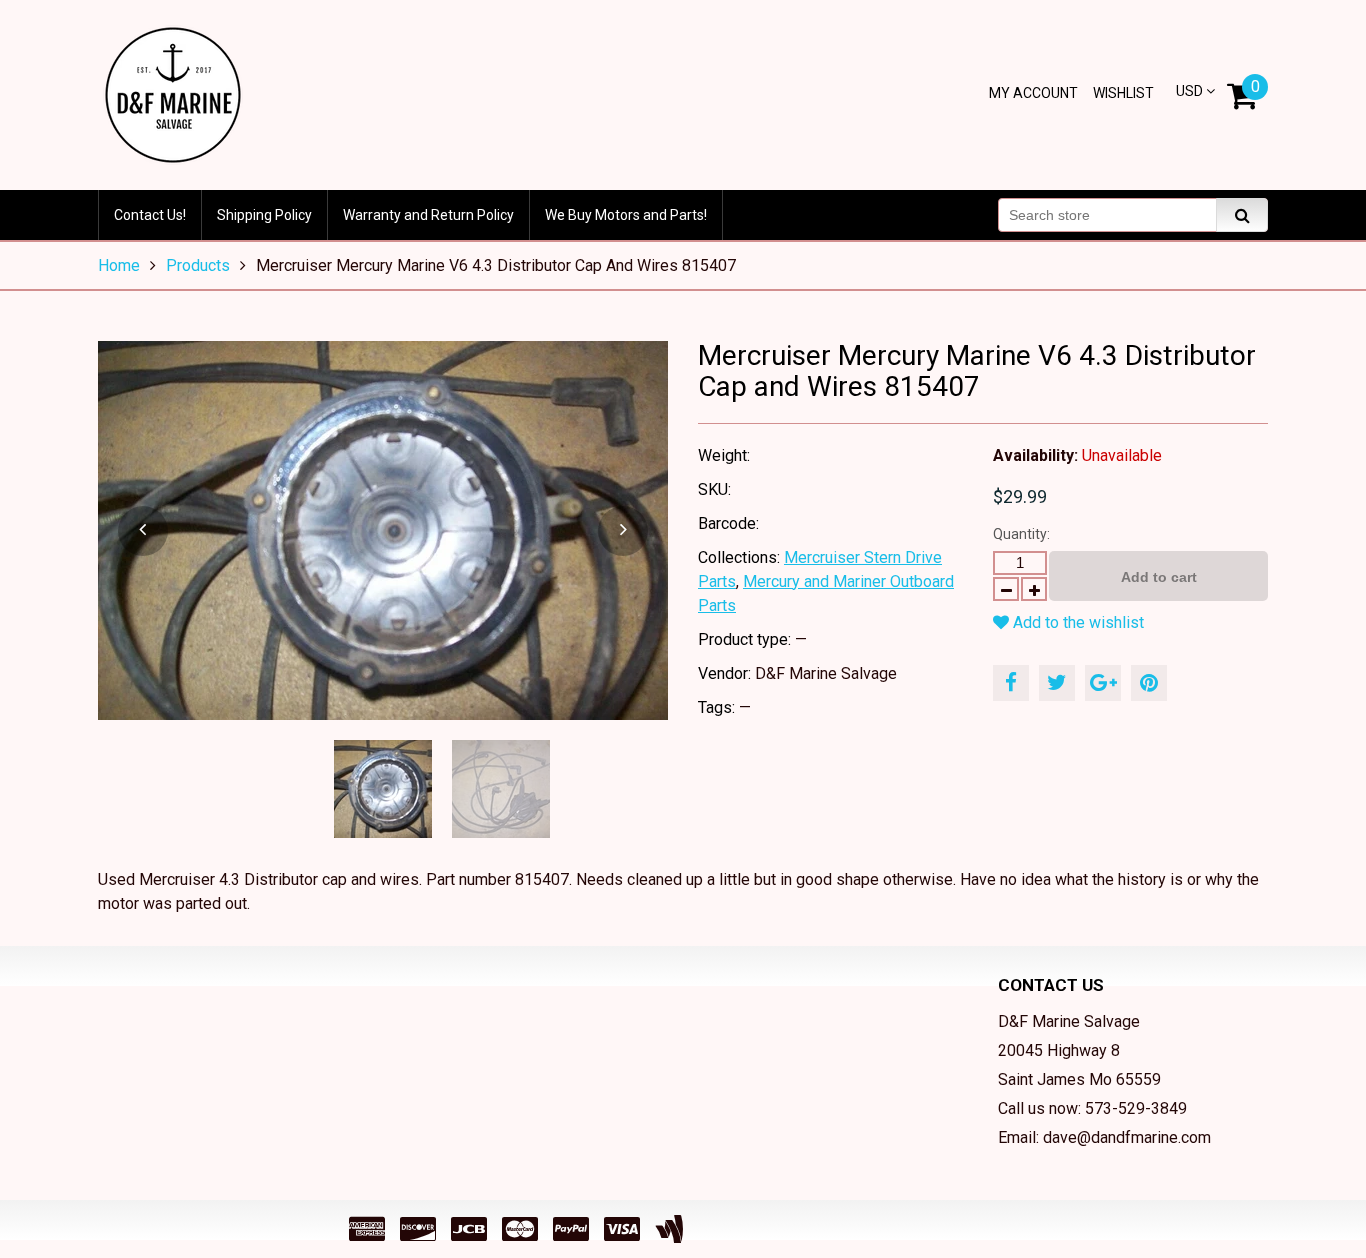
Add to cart (1159, 577)
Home (119, 265)
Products (198, 265)
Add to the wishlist (1076, 622)
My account (1033, 93)
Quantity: (1021, 534)
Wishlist (1123, 93)
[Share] (1011, 683)
